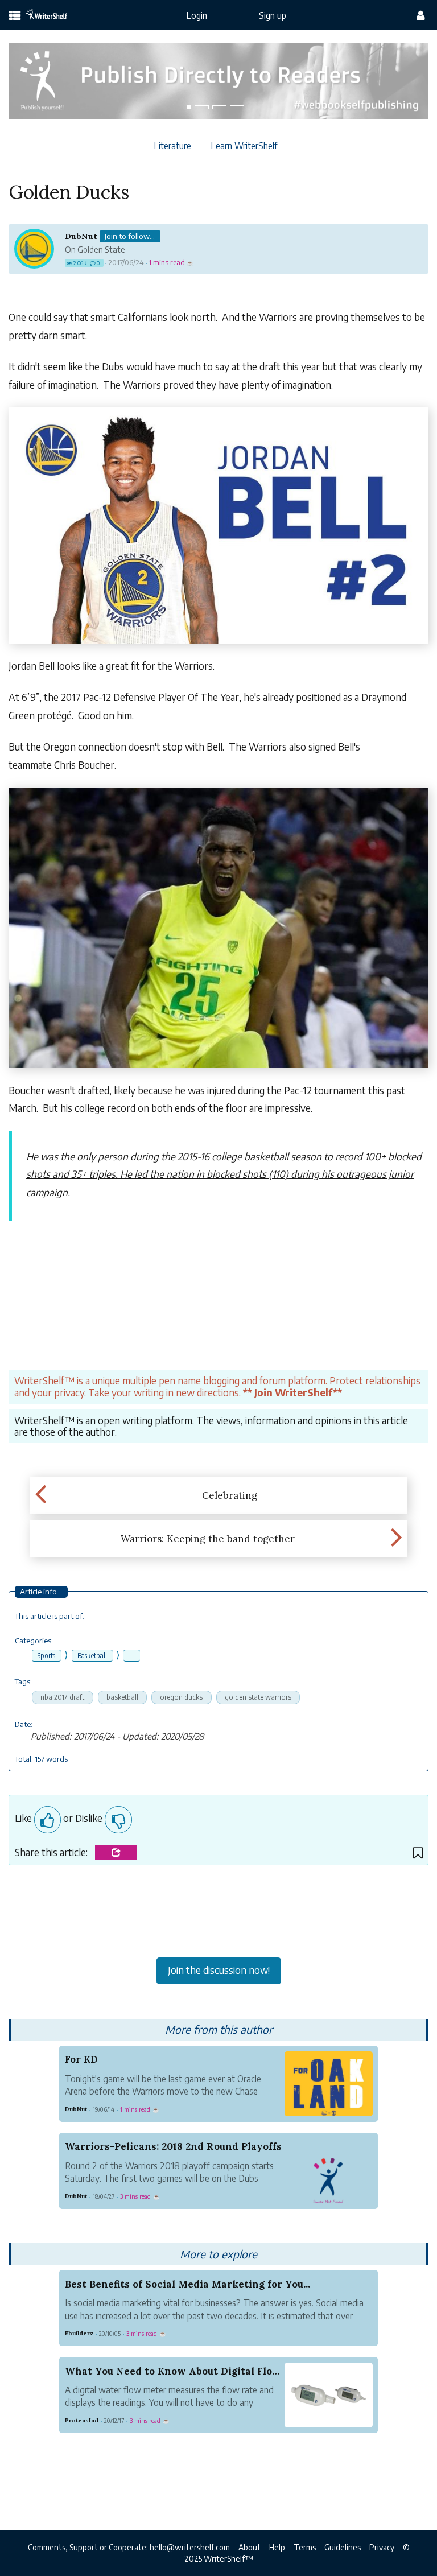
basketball (122, 1697)
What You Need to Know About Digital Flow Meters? (195, 2371)
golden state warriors (258, 1697)
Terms (305, 2547)
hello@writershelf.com (190, 2547)
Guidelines (343, 2547)
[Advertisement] (218, 1914)
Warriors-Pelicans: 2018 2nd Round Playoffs (173, 2146)
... (132, 1656)
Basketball (92, 1656)
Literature (173, 145)
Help (277, 2547)
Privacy (382, 2547)
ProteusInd (82, 2420)
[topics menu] (15, 16)
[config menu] (420, 15)
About (250, 2547)
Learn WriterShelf (244, 145)
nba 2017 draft (62, 1697)
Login (197, 15)
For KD (81, 2059)
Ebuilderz (79, 2333)
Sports (46, 1656)
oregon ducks (181, 1697)
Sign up (273, 15)
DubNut (81, 236)
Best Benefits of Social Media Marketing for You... (187, 2284)
